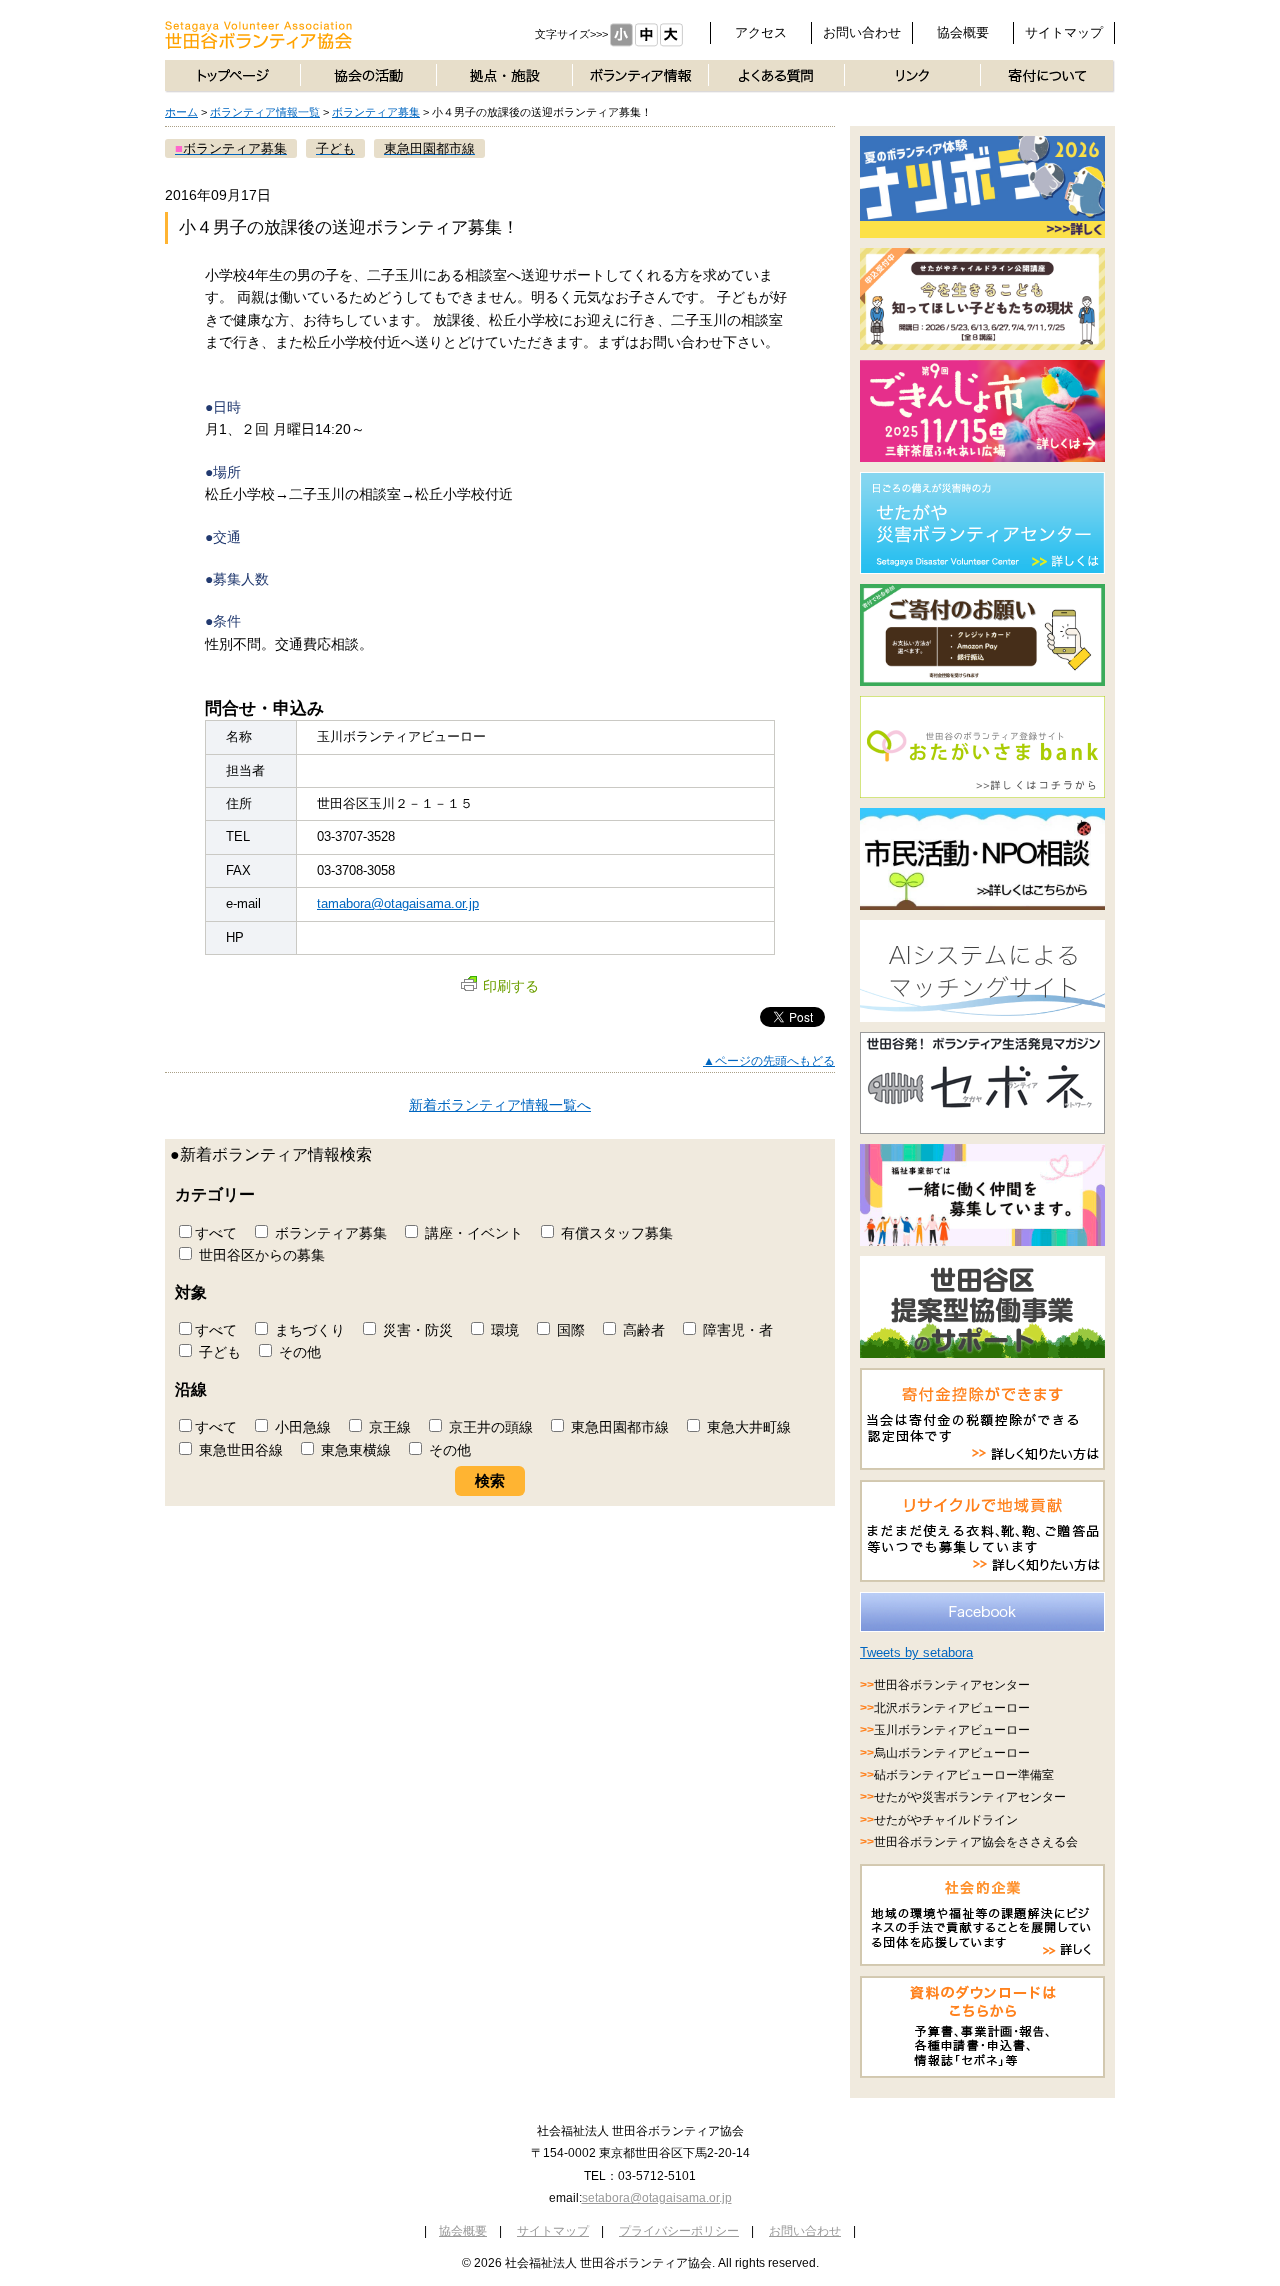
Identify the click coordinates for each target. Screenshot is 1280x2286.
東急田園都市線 (618, 1427)
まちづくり (308, 1330)
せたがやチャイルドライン (946, 1820)
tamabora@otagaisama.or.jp (398, 903)
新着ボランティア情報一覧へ (500, 1105)
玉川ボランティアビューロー (952, 1730)
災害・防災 (416, 1330)
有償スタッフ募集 (615, 1233)
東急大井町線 (747, 1427)
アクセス (761, 32)
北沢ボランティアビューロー (952, 1708)
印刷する (511, 986)
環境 (503, 1330)
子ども (218, 1352)
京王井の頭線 (489, 1427)
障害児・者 (736, 1330)
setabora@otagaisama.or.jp (657, 2198)
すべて (216, 1233)
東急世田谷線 (239, 1450)
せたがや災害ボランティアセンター (970, 1797)
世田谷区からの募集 (260, 1255)
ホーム (181, 112)
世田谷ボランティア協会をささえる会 (976, 1842)
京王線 (388, 1427)
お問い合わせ (862, 32)
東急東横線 (354, 1450)
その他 (298, 1352)
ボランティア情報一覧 (265, 112)
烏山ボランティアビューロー (952, 1753)
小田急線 (301, 1427)
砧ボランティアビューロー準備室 (964, 1775)
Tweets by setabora (916, 1652)
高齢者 (642, 1330)
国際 (569, 1330)
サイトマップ (1064, 32)
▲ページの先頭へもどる (769, 1061)
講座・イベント (472, 1233)
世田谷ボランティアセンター (952, 1685)
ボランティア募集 (376, 112)
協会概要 (963, 32)
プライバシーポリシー (679, 2231)
